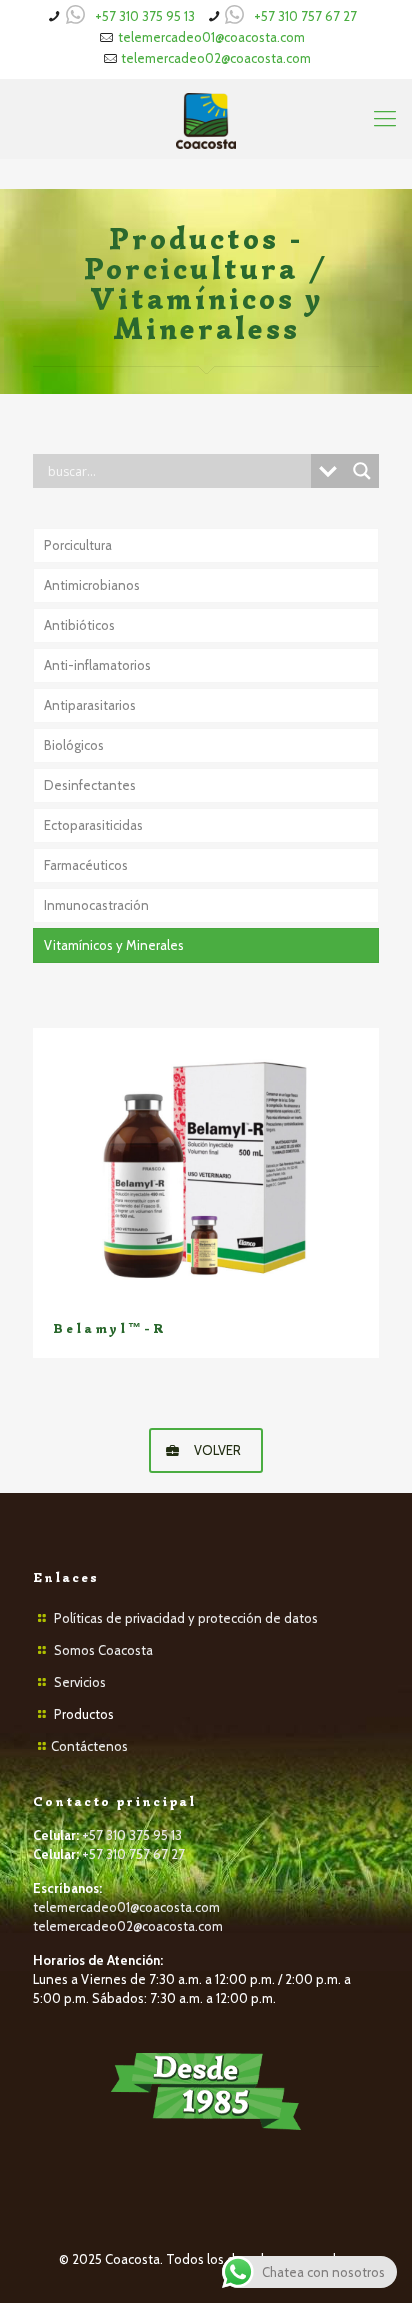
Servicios (80, 1682)
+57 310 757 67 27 (305, 16)
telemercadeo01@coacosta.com (211, 37)
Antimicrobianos (92, 585)
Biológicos (74, 745)
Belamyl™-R (109, 1328)
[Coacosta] (206, 119)
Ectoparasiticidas (93, 825)
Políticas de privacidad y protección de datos (186, 1618)
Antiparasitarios (90, 705)
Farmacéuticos (86, 865)
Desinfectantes (90, 785)
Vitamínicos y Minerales (114, 945)
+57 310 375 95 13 (145, 16)
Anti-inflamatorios (97, 665)
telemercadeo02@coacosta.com (216, 58)
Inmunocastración (96, 905)
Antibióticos (79, 625)
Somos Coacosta (103, 1650)
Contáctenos (89, 1746)
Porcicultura (78, 545)
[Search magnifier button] (362, 471)
